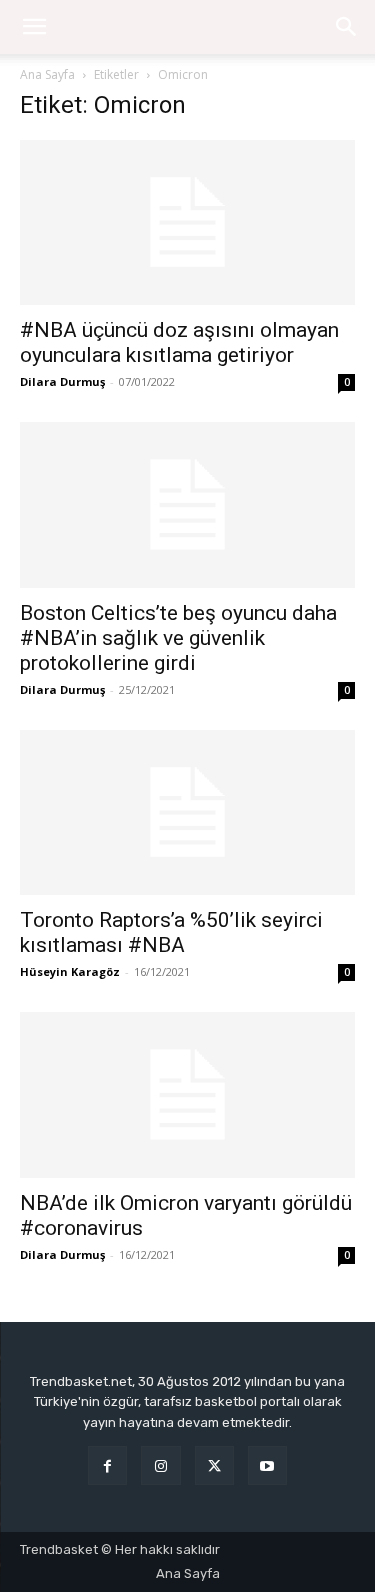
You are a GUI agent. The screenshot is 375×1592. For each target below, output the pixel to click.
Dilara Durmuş (62, 381)
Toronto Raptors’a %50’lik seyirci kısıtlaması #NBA (171, 932)
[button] (347, 27)
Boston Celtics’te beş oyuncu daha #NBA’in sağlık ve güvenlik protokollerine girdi (178, 638)
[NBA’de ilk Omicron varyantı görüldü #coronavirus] (187, 1094)
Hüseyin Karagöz (70, 971)
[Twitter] (214, 1465)
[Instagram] (160, 1465)
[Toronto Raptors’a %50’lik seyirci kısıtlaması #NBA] (187, 812)
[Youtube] (267, 1465)
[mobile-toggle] (34, 27)
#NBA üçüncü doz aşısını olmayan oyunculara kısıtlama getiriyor (179, 342)
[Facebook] (107, 1465)
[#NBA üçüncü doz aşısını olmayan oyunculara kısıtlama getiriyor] (187, 222)
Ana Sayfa (47, 74)
